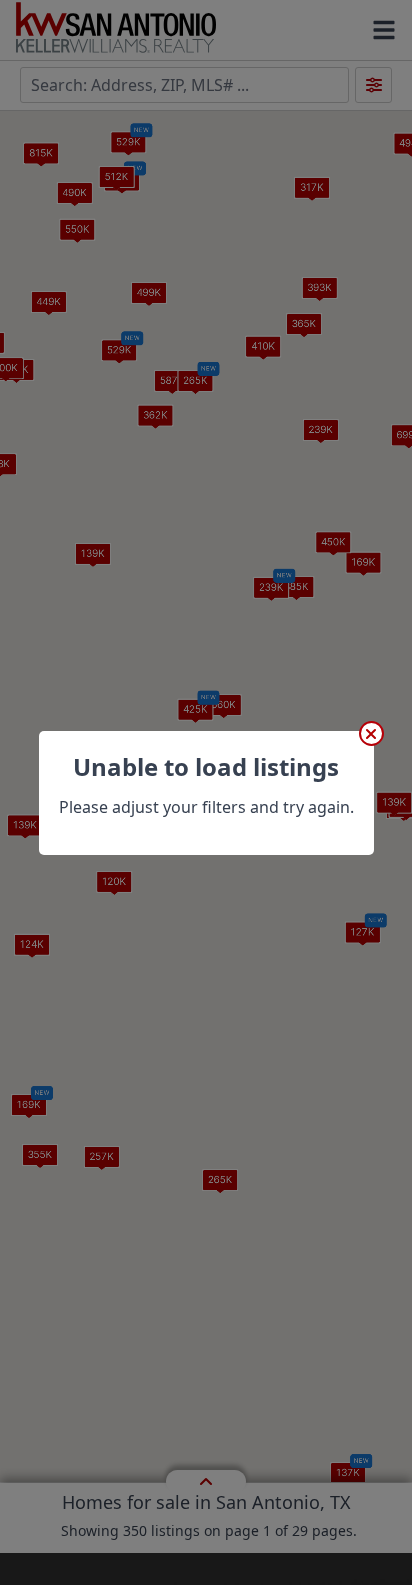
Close (371, 733)
